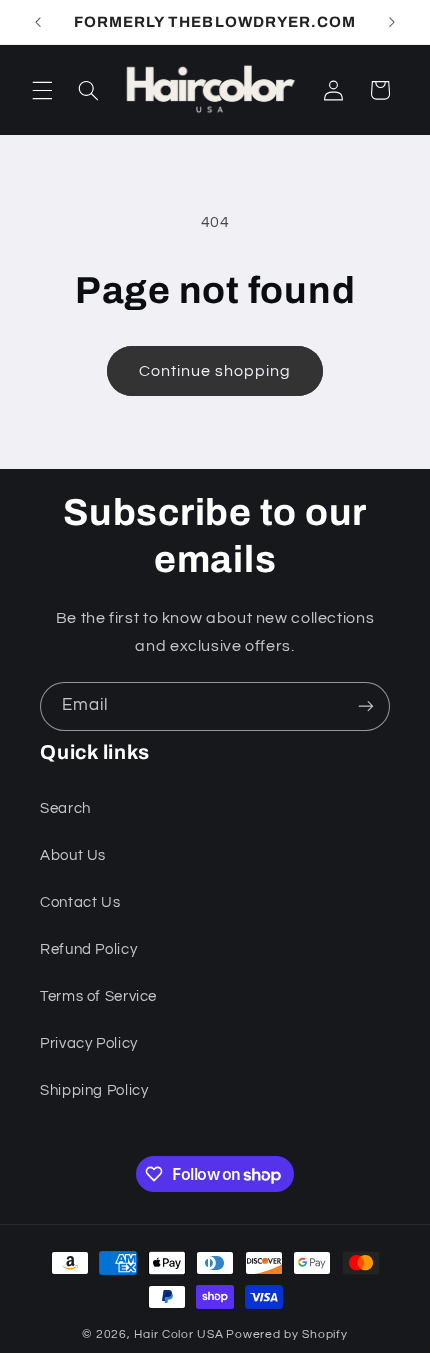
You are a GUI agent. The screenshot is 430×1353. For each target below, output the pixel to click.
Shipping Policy (94, 1090)
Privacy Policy (89, 1043)
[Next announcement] (392, 22)
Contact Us (80, 902)
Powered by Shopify (286, 1334)
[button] (42, 90)
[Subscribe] (366, 706)
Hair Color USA (178, 1334)
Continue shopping (215, 371)
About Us (73, 855)
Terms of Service (98, 996)
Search (65, 808)
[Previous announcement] (38, 22)
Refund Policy (88, 949)
